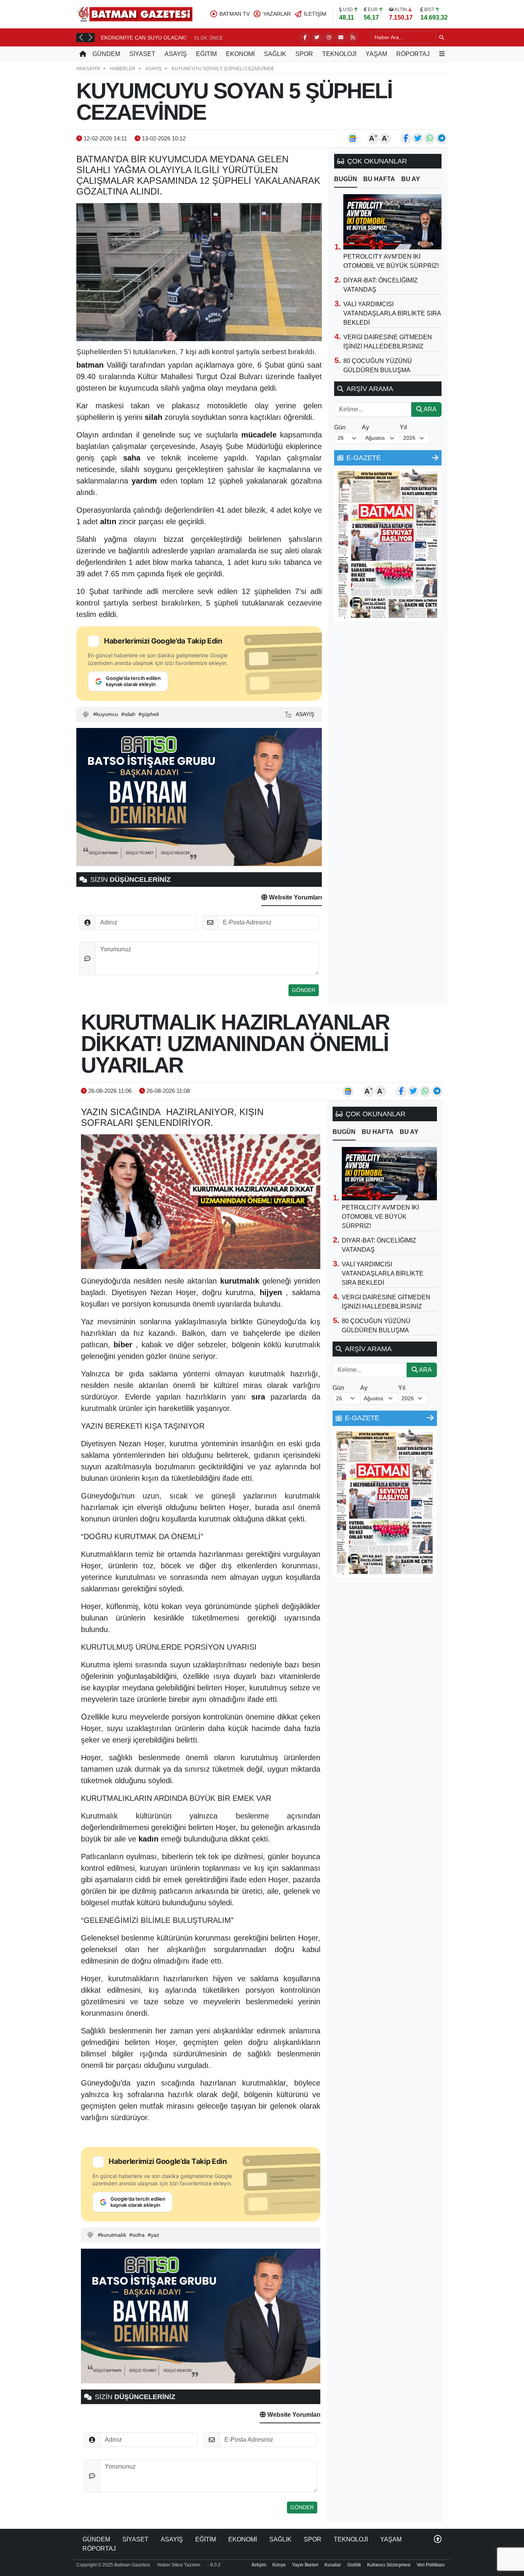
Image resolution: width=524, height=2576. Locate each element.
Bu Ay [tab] (411, 179)
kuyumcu (107, 714)
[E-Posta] (341, 38)
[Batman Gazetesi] (135, 14)
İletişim (259, 2565)
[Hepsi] (435, 458)
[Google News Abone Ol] (353, 139)
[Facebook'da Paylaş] (406, 139)
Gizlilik (354, 2565)
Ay (365, 427)
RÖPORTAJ (413, 54)
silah (130, 714)
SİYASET (142, 54)
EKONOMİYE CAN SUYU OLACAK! (144, 38)
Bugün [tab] (346, 179)
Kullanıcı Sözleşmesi (389, 2565)
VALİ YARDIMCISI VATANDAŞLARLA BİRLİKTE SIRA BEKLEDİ (392, 313)
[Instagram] (329, 38)
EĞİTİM (206, 54)
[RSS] (353, 38)
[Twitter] (317, 38)
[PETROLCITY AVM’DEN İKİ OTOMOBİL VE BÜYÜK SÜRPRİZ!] (392, 222)
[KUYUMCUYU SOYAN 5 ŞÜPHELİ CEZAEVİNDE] (199, 272)
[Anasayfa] (83, 54)
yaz (155, 2235)
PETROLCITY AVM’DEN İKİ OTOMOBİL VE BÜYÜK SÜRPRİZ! (380, 1217)
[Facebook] (305, 38)
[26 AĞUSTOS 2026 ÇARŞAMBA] (388, 546)
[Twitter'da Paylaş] (418, 139)
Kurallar (333, 2565)
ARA (429, 409)
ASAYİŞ (176, 54)
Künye (279, 2565)
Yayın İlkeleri (305, 2565)
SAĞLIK (275, 54)
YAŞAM (376, 54)
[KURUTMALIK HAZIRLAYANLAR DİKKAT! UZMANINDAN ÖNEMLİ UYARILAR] (201, 1202)
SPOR (304, 54)
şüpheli (150, 714)
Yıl (403, 427)
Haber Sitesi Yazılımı (179, 2565)
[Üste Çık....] (438, 2539)
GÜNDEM (106, 54)
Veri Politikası (431, 2565)
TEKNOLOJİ (339, 54)
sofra (138, 2235)
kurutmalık (114, 2235)
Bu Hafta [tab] (379, 179)
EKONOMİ (240, 54)
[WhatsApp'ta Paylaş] (430, 139)
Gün (340, 427)
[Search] (442, 37)
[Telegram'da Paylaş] (442, 139)
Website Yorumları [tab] (295, 897)
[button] (81, 37)
